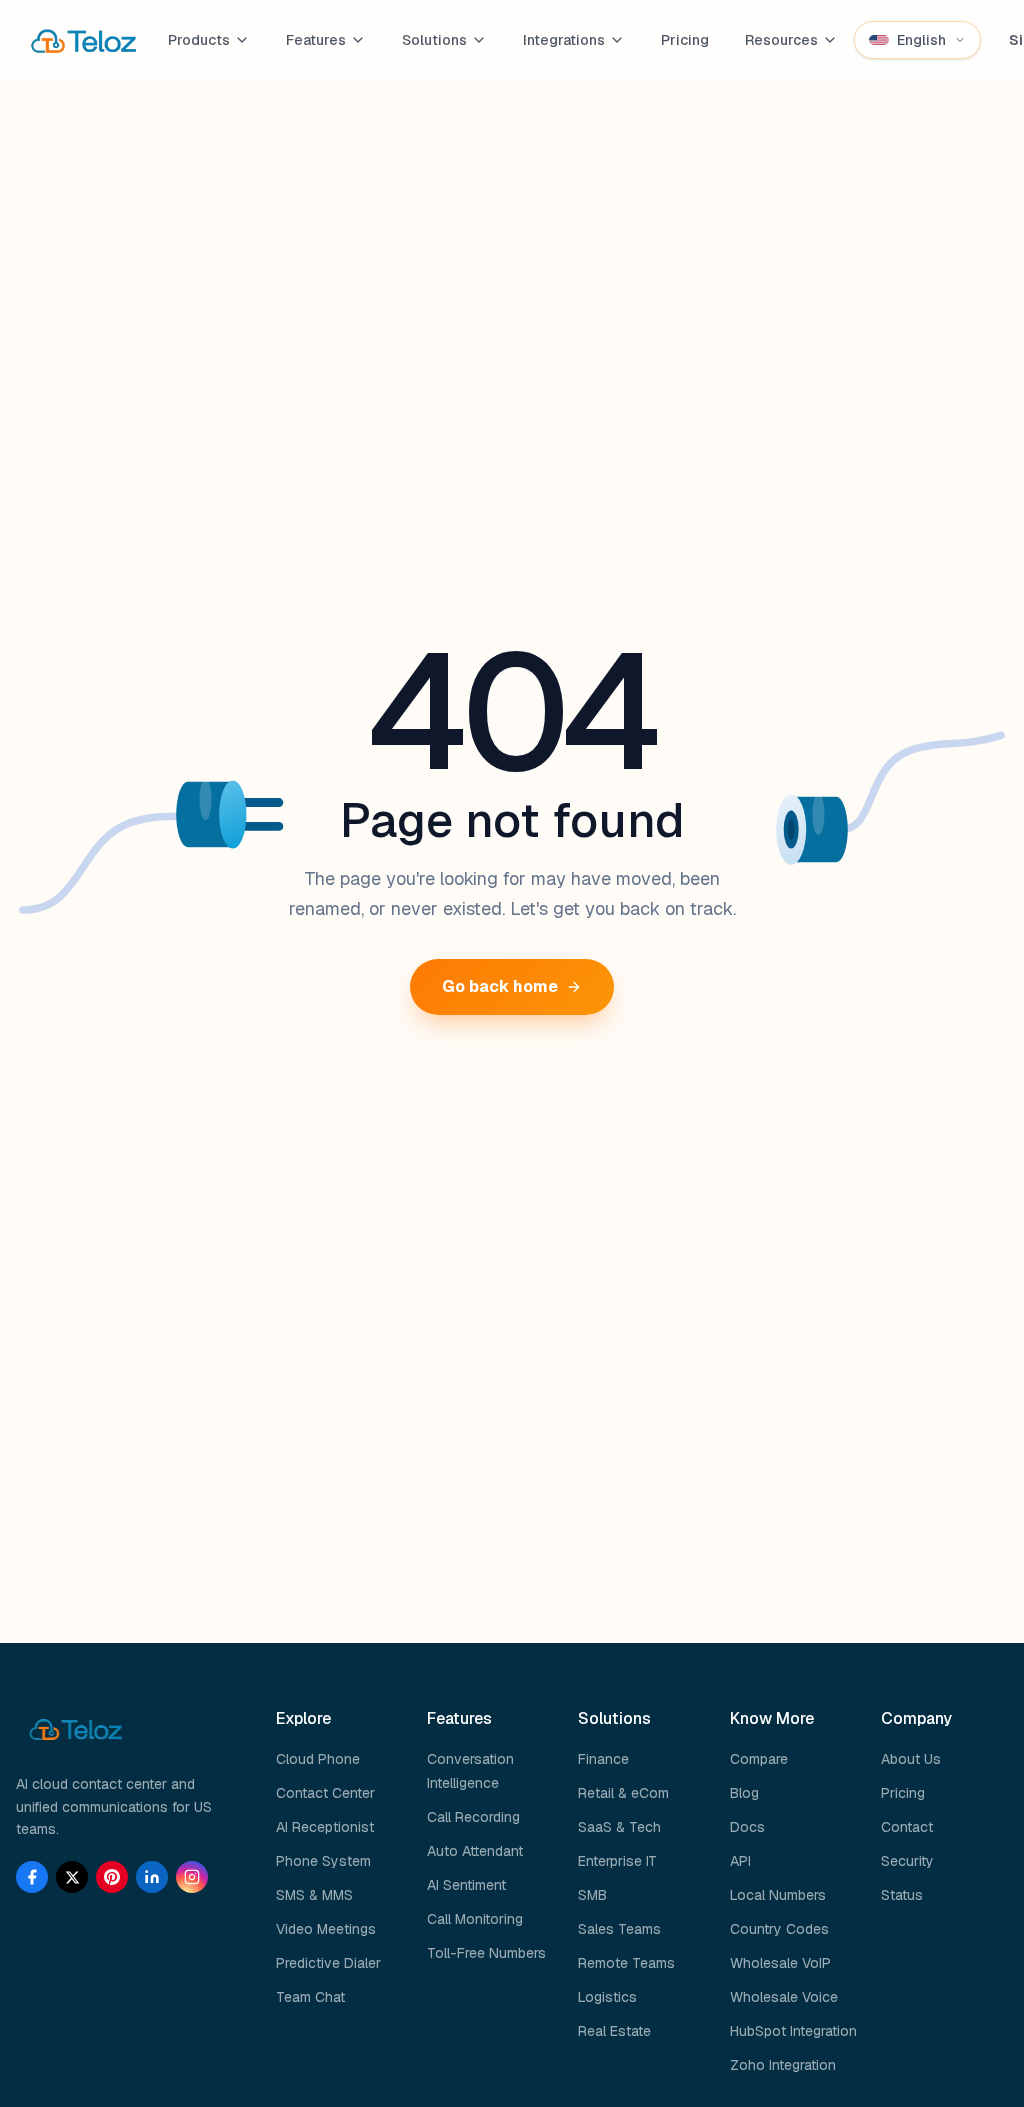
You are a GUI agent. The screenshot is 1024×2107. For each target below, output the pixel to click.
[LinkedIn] (152, 1877)
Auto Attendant (475, 1851)
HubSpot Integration (793, 2031)
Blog (744, 1793)
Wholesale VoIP (780, 1963)
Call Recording (473, 1817)
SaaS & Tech (619, 1827)
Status (902, 1895)
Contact (907, 1827)
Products (199, 40)
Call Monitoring (475, 1919)
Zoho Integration (783, 2065)
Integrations (564, 40)
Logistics (607, 1997)
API (740, 1861)
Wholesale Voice (784, 1997)
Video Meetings (326, 1929)
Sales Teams (619, 1929)
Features (316, 40)
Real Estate (614, 2031)
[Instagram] (192, 1877)
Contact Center (325, 1793)
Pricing (685, 40)
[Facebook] (32, 1877)
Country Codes (779, 1929)
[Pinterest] (112, 1877)
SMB (592, 1895)
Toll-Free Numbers (486, 1953)
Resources (781, 40)
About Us (911, 1759)
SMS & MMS (314, 1895)
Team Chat (310, 1997)
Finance (603, 1759)
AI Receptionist (325, 1827)
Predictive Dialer (328, 1963)
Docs (747, 1827)
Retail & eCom (623, 1793)
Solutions (434, 40)
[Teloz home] (84, 40)
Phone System (323, 1861)
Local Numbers (778, 1895)
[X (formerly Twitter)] (72, 1877)
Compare (759, 1759)
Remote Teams (626, 1963)
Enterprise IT (617, 1861)
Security (907, 1861)
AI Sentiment (466, 1885)
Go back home (500, 986)
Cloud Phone (318, 1759)
